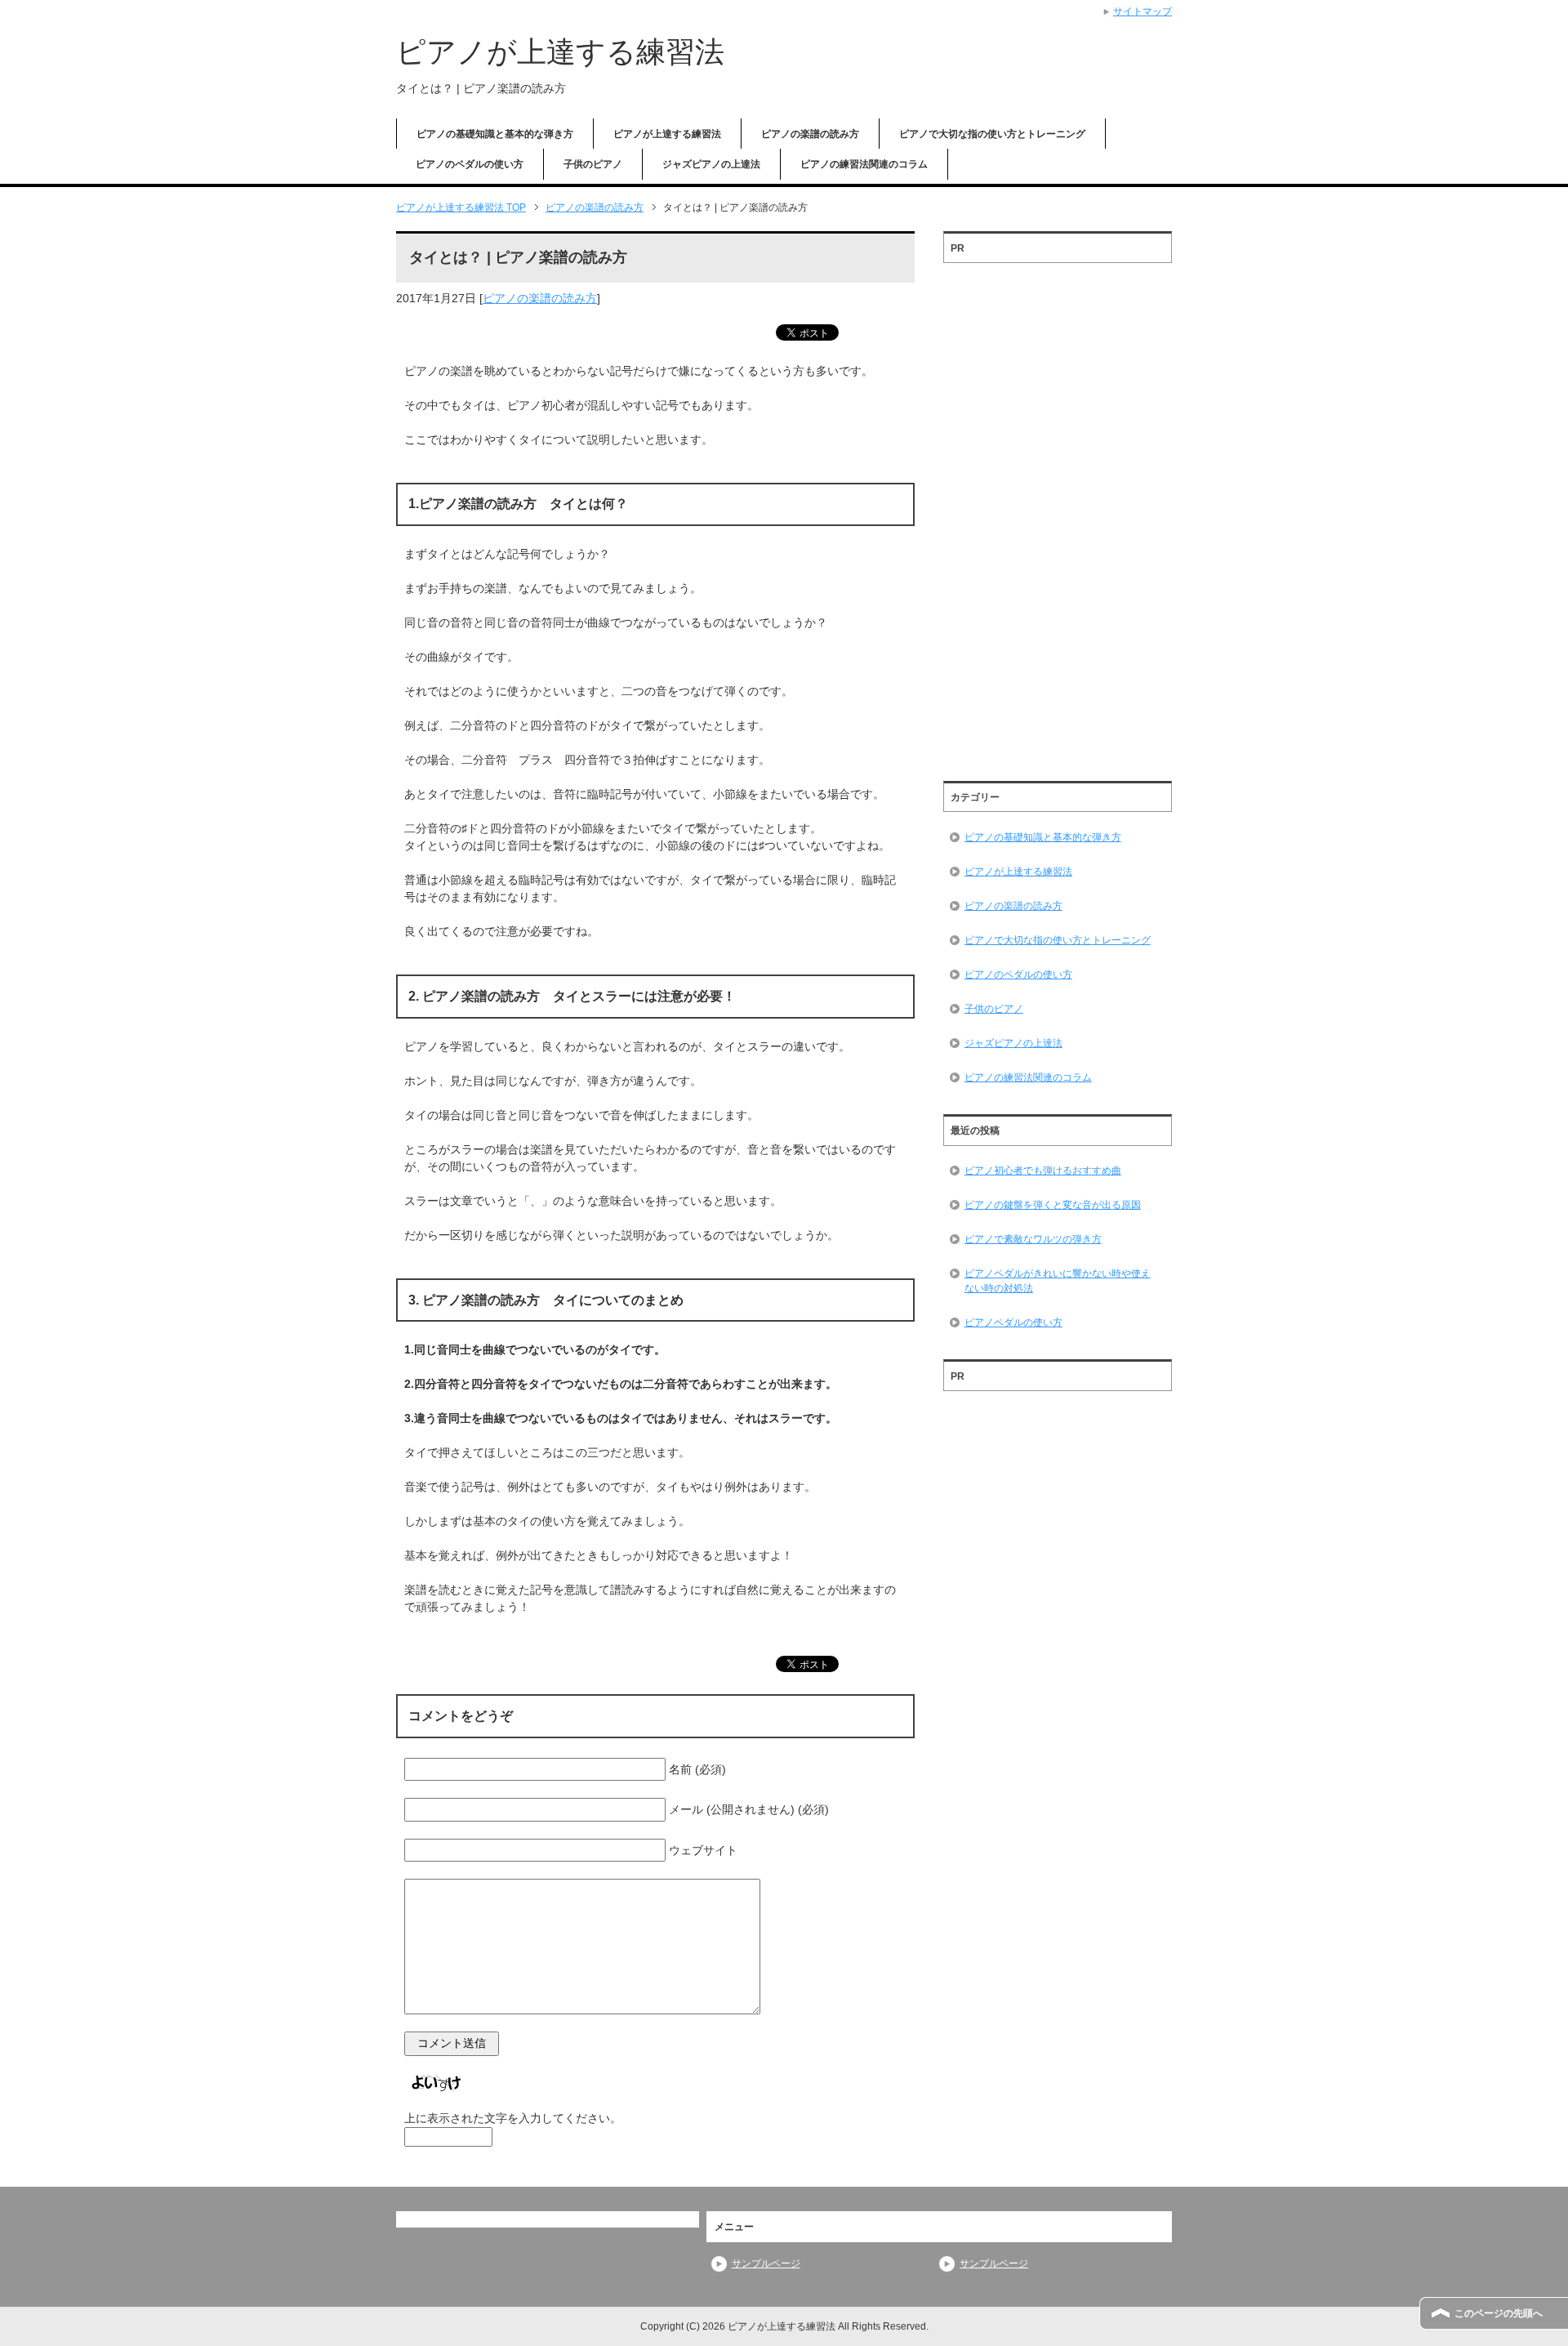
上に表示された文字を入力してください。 (513, 2118)
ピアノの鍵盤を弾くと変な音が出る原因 (1053, 1205)
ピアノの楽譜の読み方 (810, 134)
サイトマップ (1143, 11)
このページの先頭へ (1499, 2313)
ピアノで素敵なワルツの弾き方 (1033, 1239)
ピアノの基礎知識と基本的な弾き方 (495, 134)
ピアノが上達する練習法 (560, 52)
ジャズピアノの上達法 (711, 164)
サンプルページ (766, 2263)
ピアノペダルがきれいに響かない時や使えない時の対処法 (1058, 1281)
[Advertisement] (1058, 516)
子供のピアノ (593, 164)
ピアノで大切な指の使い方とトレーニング (992, 134)
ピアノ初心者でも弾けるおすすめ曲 (1043, 1171)
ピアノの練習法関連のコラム (864, 164)
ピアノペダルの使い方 (1013, 1322)
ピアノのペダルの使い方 (470, 164)
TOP (461, 207)
